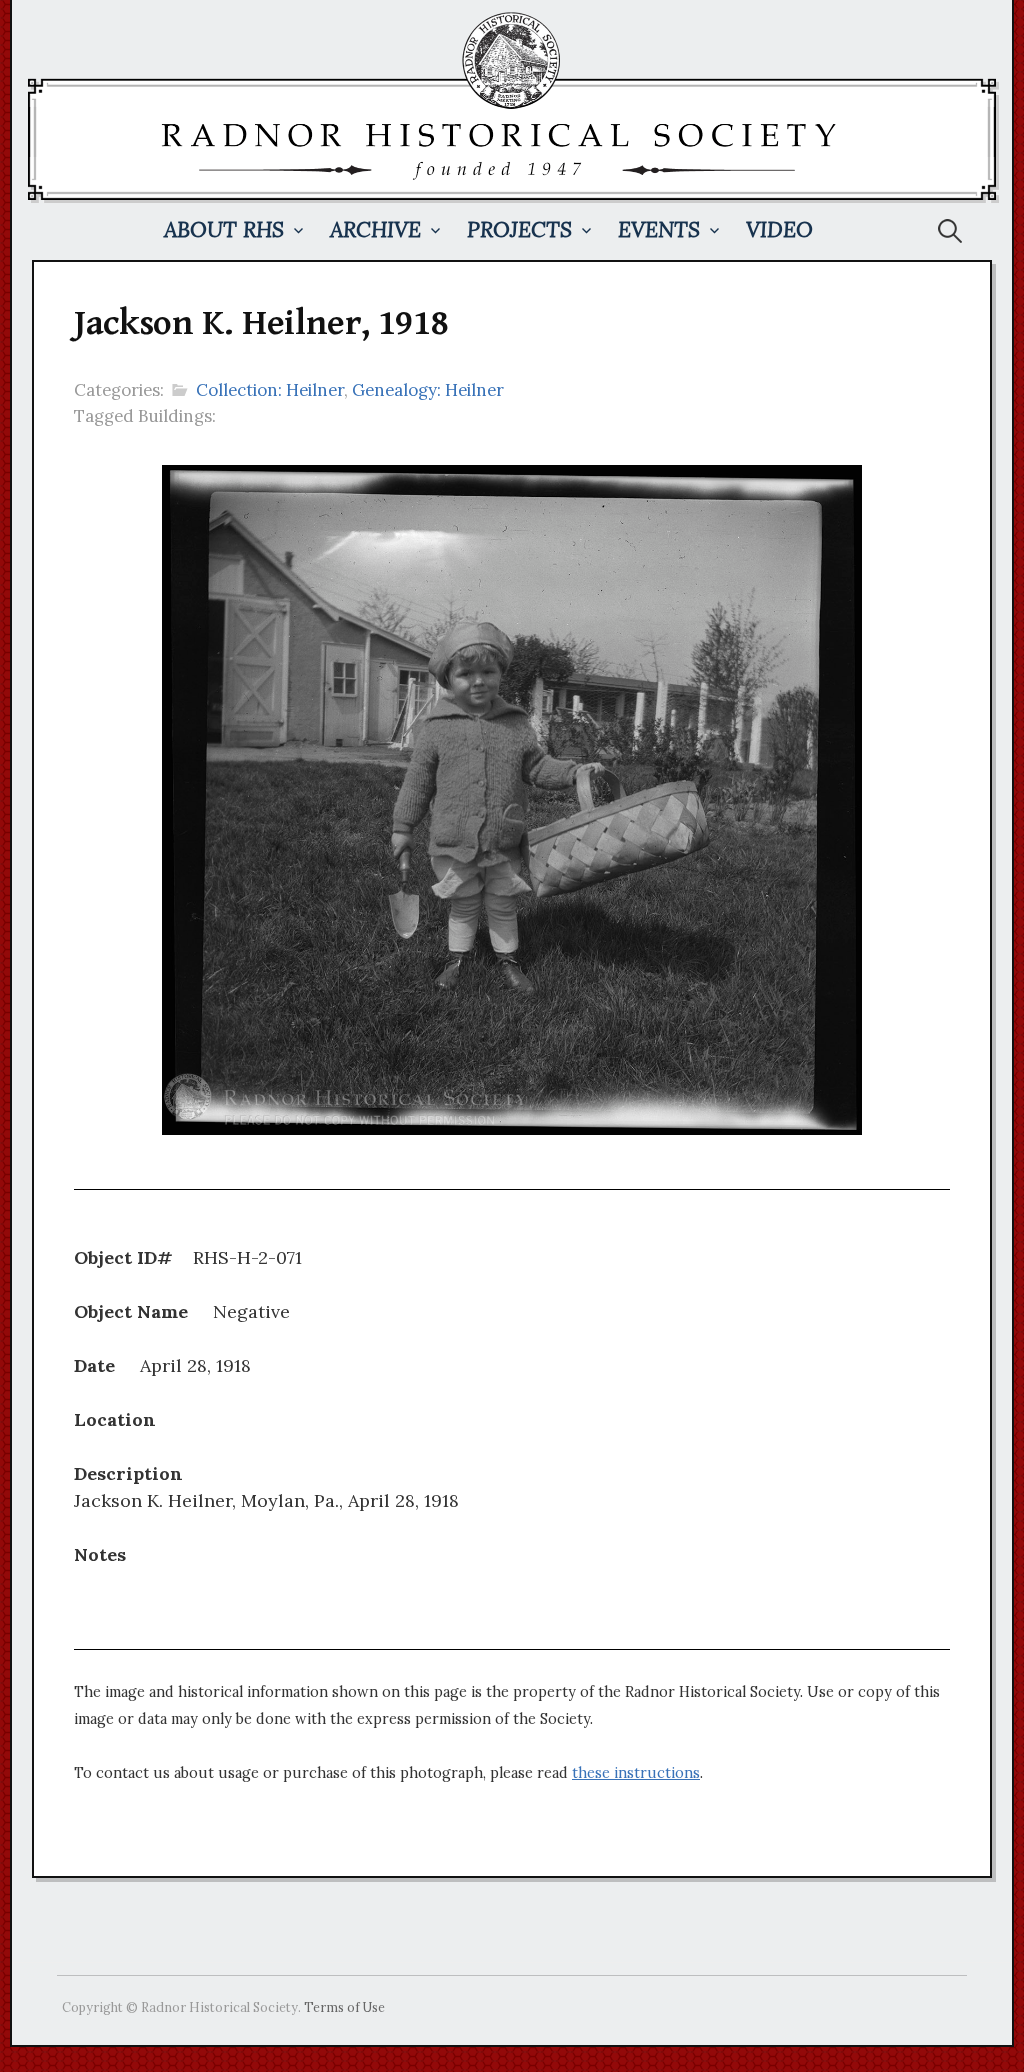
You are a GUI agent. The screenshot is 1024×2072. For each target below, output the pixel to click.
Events (659, 229)
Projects (519, 229)
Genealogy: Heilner (428, 390)
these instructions (636, 1773)
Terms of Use (344, 2007)
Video (779, 229)
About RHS (224, 229)
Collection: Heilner (270, 390)
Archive (375, 229)
